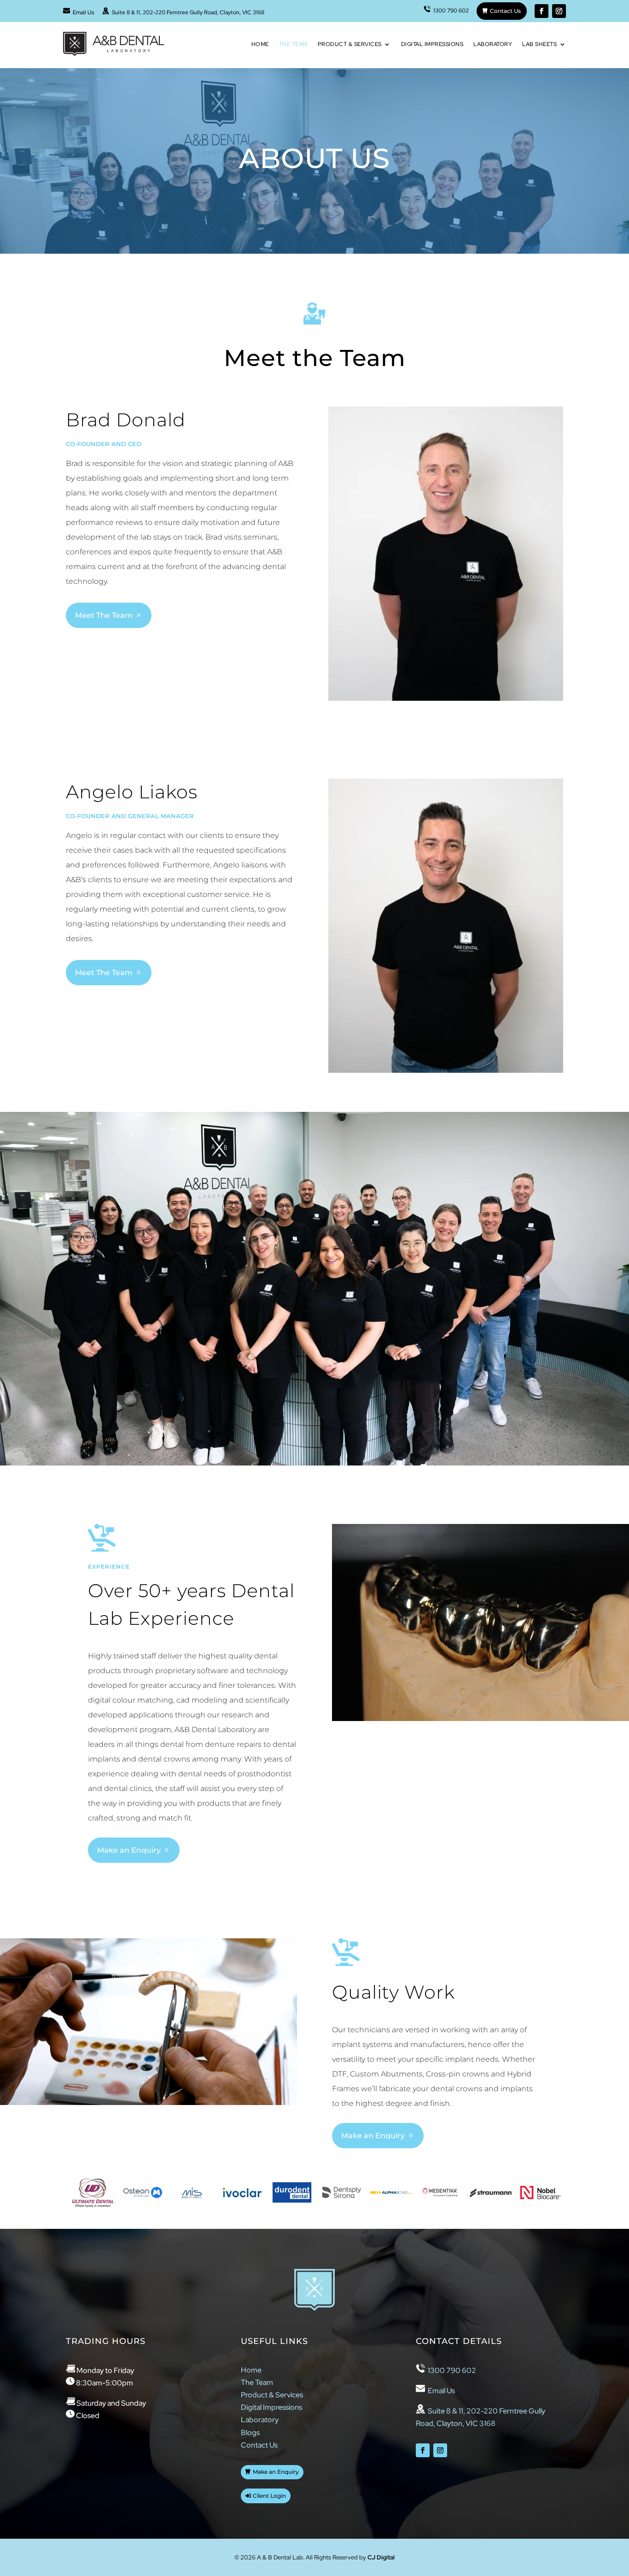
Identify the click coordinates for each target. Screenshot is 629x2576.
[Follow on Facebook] (542, 11)
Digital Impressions (432, 44)
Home (260, 44)
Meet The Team (104, 615)
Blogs (250, 2433)
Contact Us (505, 11)
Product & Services (350, 44)
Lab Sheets (539, 44)
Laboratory (493, 44)
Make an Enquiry (129, 1850)
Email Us (82, 12)
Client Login (269, 2496)
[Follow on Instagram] (559, 11)
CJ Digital (381, 2557)
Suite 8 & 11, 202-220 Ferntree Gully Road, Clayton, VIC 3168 (187, 12)
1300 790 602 (450, 11)
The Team (293, 44)
